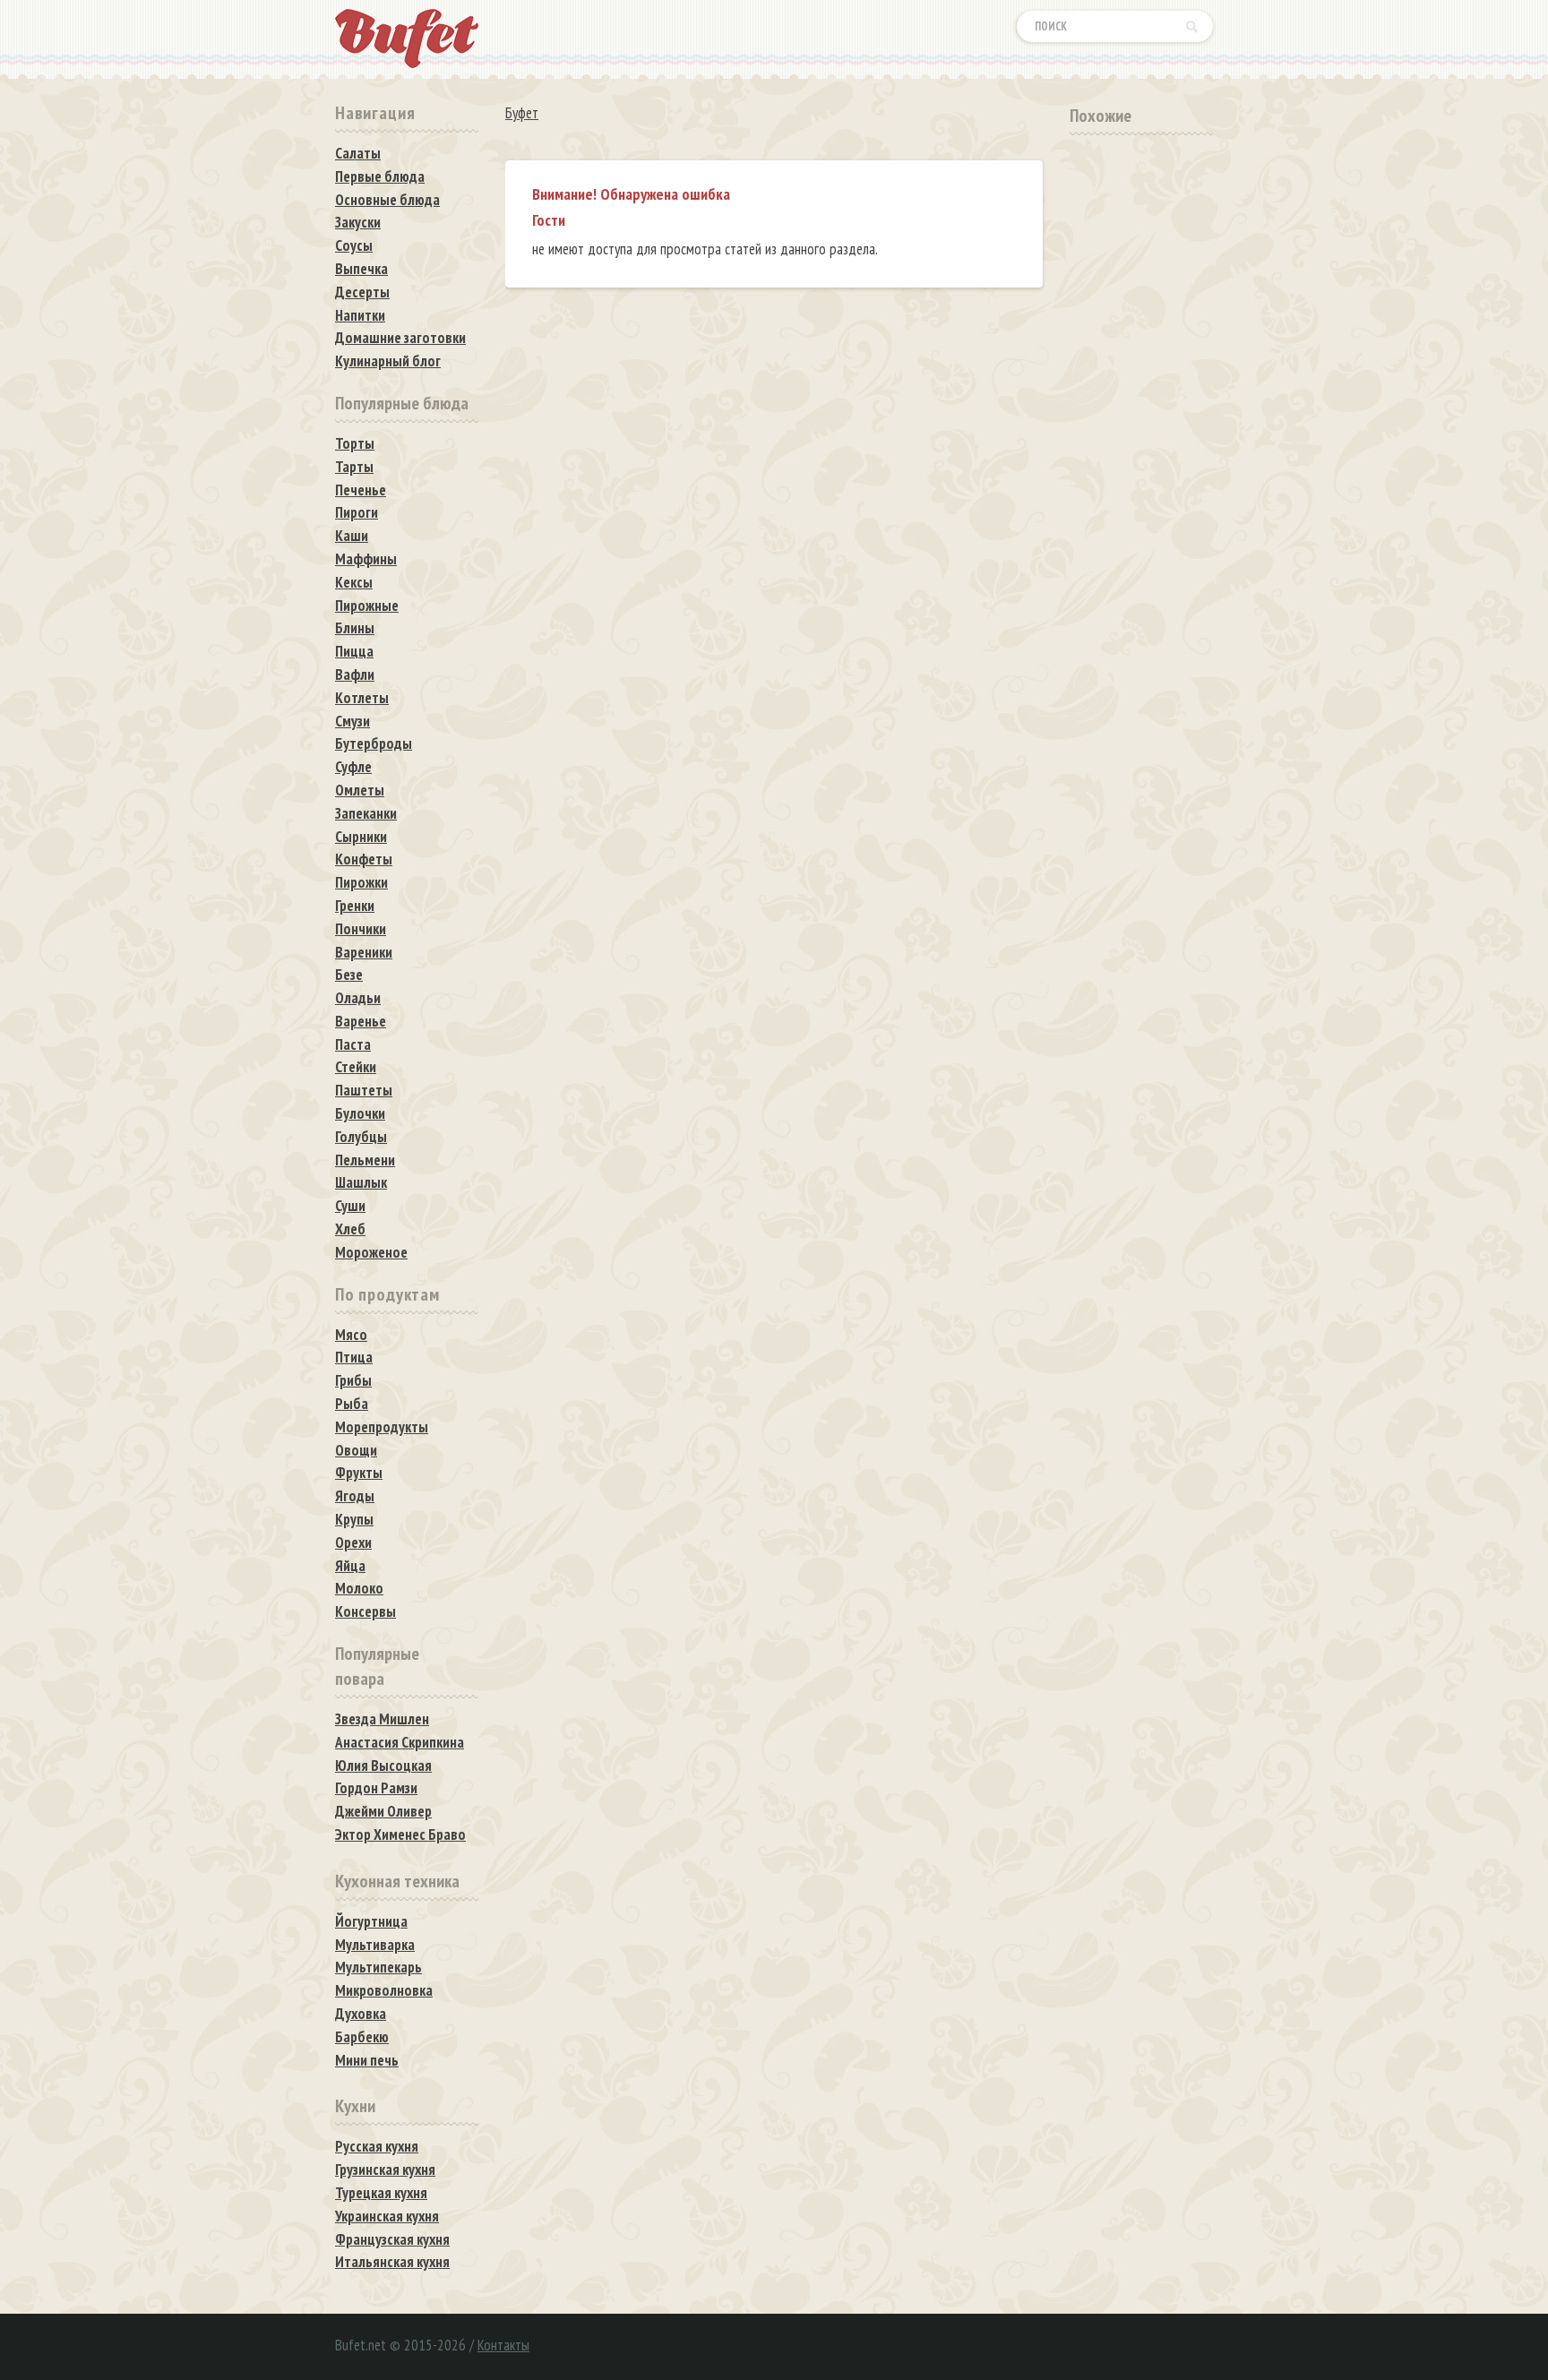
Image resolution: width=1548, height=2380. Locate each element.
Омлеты (360, 790)
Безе (349, 975)
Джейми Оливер (383, 1811)
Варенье (361, 1021)
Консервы (365, 1611)
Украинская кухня (387, 2216)
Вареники (364, 952)
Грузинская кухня (385, 2169)
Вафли (355, 674)
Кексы (354, 582)
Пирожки (361, 882)
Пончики (361, 929)
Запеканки (366, 813)
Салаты (358, 153)
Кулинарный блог (388, 361)
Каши (352, 536)
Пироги (357, 512)
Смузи (353, 721)
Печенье (361, 490)
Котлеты (362, 698)
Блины (355, 628)
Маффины (366, 559)
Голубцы (361, 1137)
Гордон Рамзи (376, 1788)
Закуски (358, 222)
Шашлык (361, 1182)
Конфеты (364, 859)
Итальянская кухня (392, 2262)
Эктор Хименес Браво (400, 1834)
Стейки (356, 1067)
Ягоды (355, 1496)
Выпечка (361, 269)
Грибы (353, 1380)
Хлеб (350, 1229)
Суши (350, 1206)
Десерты (362, 292)
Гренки (355, 906)
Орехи (353, 1542)
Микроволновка (384, 1990)
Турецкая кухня (381, 2193)
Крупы (354, 1519)
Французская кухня (392, 2239)
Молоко (359, 1588)
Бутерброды (374, 743)
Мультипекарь (378, 1967)
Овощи (356, 1450)
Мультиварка (375, 1945)
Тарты (354, 467)
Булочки (360, 1113)
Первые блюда (380, 176)
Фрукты (359, 1473)
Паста (353, 1044)
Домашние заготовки (400, 338)
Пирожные (367, 606)
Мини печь (367, 2060)
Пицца (354, 651)
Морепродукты (382, 1427)
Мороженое (371, 1252)
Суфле (353, 767)
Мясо (351, 1335)
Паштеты (364, 1090)
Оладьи (358, 998)
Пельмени (365, 1160)
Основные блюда (387, 200)
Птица (354, 1357)
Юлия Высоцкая (383, 1766)
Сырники (361, 837)
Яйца (350, 1566)
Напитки (360, 315)
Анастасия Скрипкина (400, 1742)
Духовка (361, 2014)
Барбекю (362, 2037)
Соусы (354, 245)
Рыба (352, 1404)
